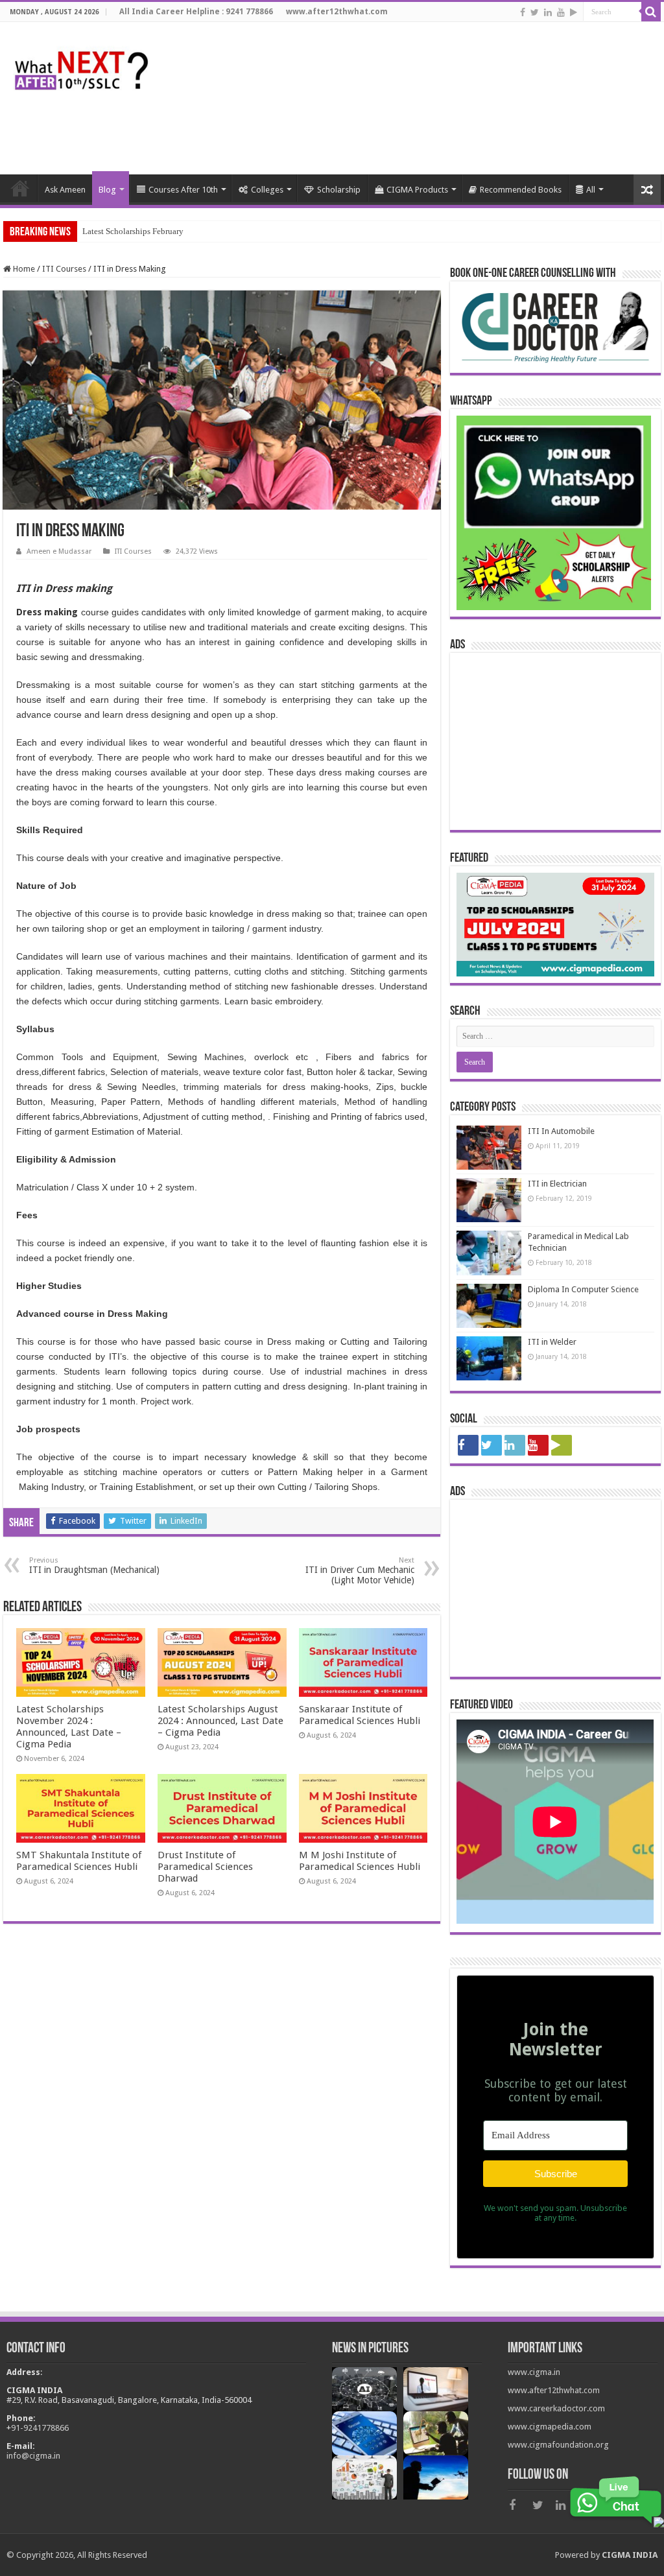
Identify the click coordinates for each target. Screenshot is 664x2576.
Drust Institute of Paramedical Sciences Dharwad (205, 1867)
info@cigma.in (33, 2456)
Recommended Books (521, 190)
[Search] (651, 12)
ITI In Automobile (561, 1131)
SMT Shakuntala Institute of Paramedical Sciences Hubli (79, 1861)
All (591, 190)
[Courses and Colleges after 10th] (81, 67)
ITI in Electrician (557, 1184)
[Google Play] (574, 12)
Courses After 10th (183, 190)
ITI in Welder (552, 1342)
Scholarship (339, 190)
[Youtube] (561, 12)
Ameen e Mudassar (59, 551)
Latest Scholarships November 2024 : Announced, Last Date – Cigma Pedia (69, 1727)
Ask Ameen (65, 190)
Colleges (267, 190)
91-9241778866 (40, 2428)
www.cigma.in (534, 2372)
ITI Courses (64, 269)
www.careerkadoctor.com (556, 2408)
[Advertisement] (424, 132)
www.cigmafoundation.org (558, 2445)
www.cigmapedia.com (550, 2427)
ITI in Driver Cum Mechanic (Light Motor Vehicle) (360, 1571)
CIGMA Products (417, 190)
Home (23, 269)
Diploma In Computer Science (583, 1289)
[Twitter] (535, 12)
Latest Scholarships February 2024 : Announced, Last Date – (188, 231)
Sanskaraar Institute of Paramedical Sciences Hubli (360, 1715)
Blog (107, 190)
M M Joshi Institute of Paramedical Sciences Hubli (360, 1861)
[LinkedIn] (548, 12)
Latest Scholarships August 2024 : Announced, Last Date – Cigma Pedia (220, 1721)
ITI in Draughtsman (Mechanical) (94, 1566)
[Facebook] (523, 12)
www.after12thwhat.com (554, 2390)
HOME (20, 188)
